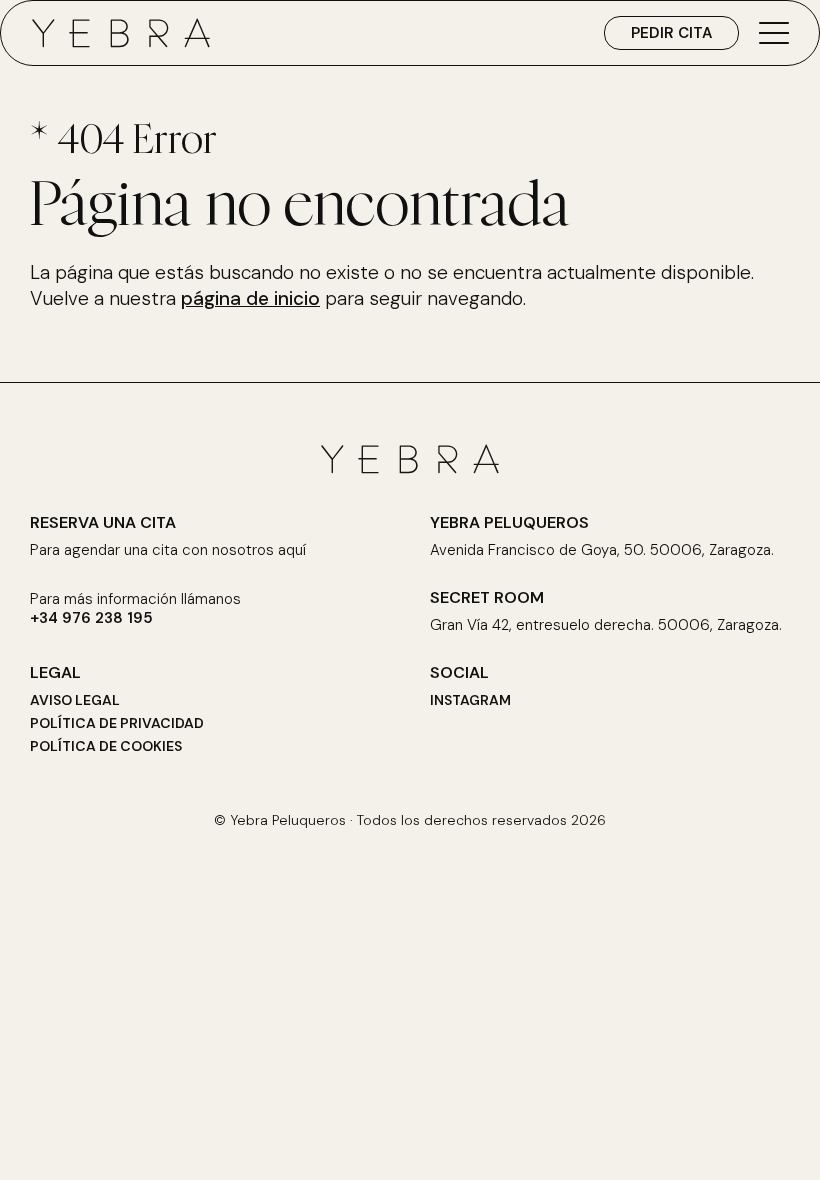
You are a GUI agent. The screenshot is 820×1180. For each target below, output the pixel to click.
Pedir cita (671, 33)
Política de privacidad (117, 723)
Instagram (470, 700)
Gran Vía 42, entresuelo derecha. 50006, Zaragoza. (606, 625)
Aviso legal (75, 700)
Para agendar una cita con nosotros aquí (168, 550)
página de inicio (250, 298)
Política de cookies (106, 746)
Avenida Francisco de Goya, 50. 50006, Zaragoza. (602, 550)
